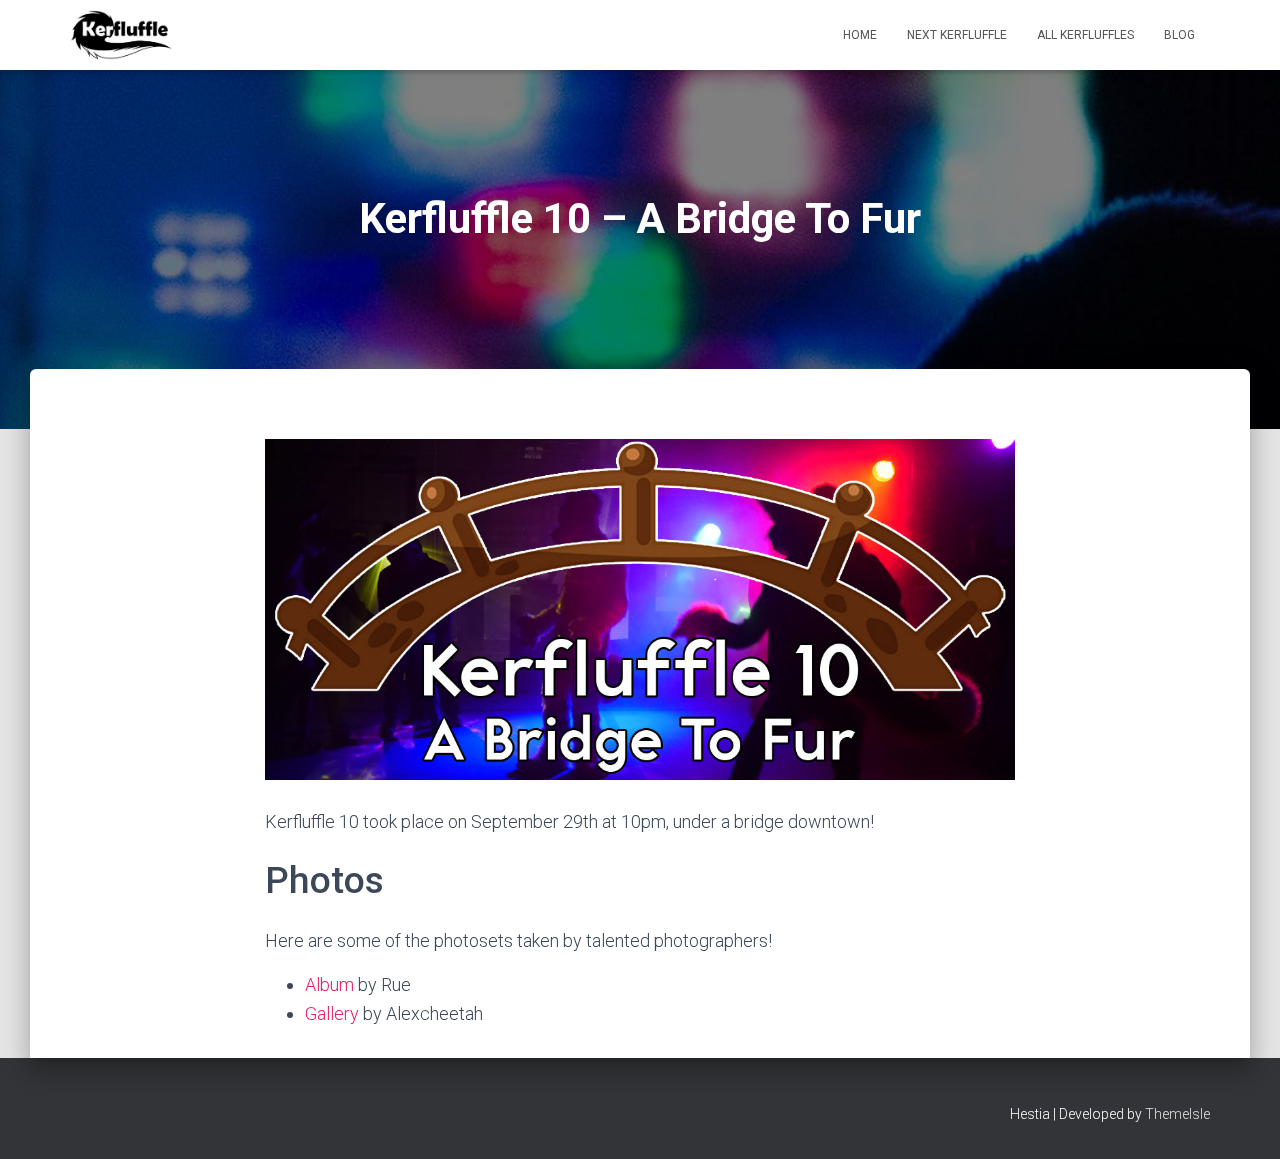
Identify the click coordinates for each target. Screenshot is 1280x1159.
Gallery (332, 1013)
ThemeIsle (1177, 1114)
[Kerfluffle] (121, 35)
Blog (1179, 35)
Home (860, 35)
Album (329, 984)
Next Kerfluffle (957, 35)
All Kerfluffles (1085, 35)
